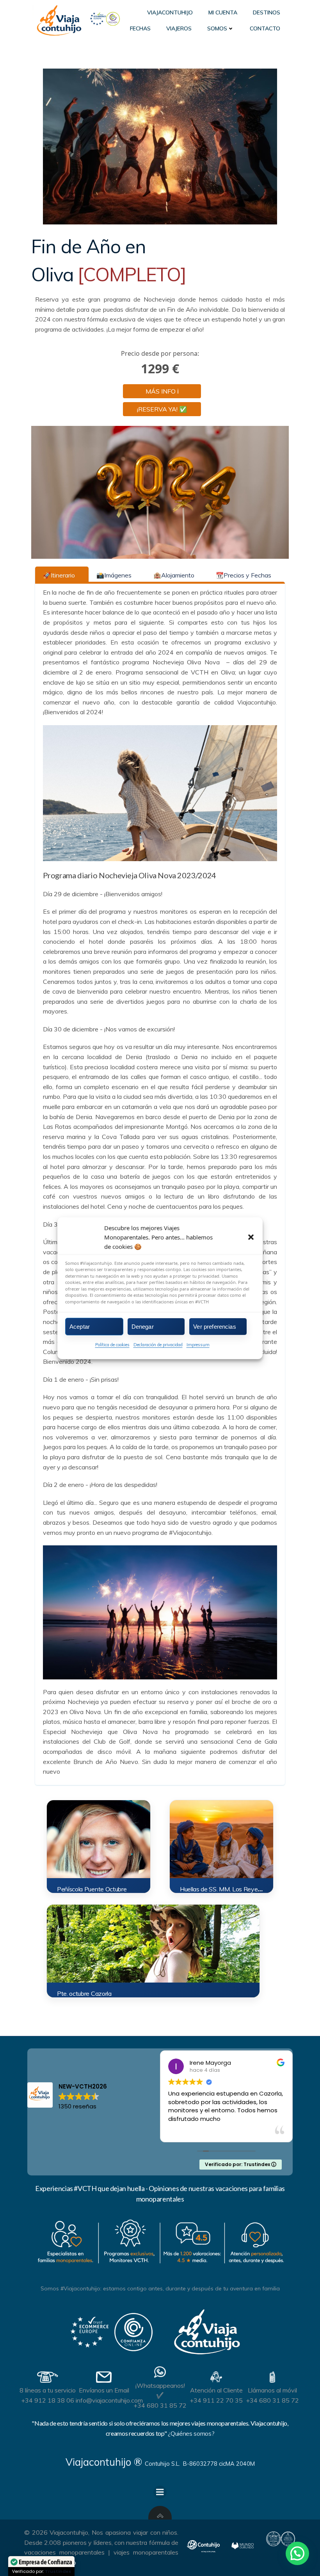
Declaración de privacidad (158, 1345)
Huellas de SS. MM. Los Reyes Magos (230, 1889)
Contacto (265, 28)
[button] (251, 1237)
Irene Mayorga (210, 2063)
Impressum (198, 1345)
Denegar (143, 1326)
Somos (217, 28)
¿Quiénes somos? (191, 2433)
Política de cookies (112, 1345)
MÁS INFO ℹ (162, 391)
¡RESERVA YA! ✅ (162, 409)
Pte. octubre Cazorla (84, 1993)
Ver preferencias (214, 1326)
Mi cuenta (223, 12)
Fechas (140, 28)
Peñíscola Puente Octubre (92, 1889)
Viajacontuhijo (170, 12)
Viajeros (179, 28)
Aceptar (80, 1326)
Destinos (267, 12)
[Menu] (160, 2492)
